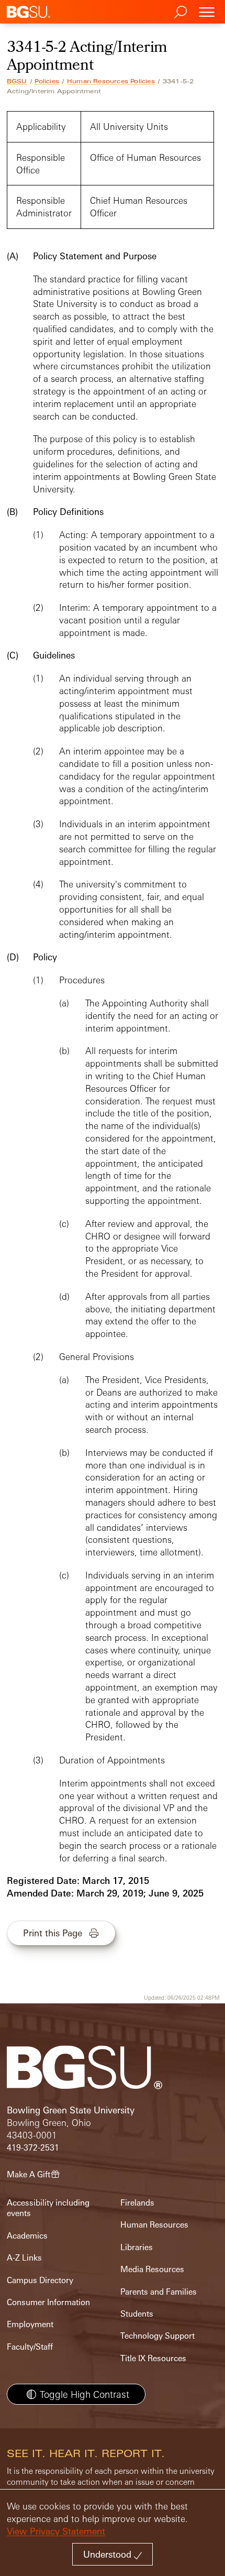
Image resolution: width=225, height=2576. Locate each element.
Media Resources (152, 2269)
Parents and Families (159, 2292)
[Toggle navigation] (207, 12)
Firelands (137, 2203)
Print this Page (53, 1933)
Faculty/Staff (30, 2347)
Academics (27, 2236)
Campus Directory (40, 2280)
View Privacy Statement (56, 2531)
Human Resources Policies (111, 81)
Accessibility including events (48, 2208)
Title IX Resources (153, 2358)
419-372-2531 (33, 2148)
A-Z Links (24, 2258)
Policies (47, 81)
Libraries (137, 2247)
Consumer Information (48, 2302)
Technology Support (157, 2336)
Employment (30, 2324)
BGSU (17, 81)
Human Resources (154, 2225)
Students (137, 2314)
